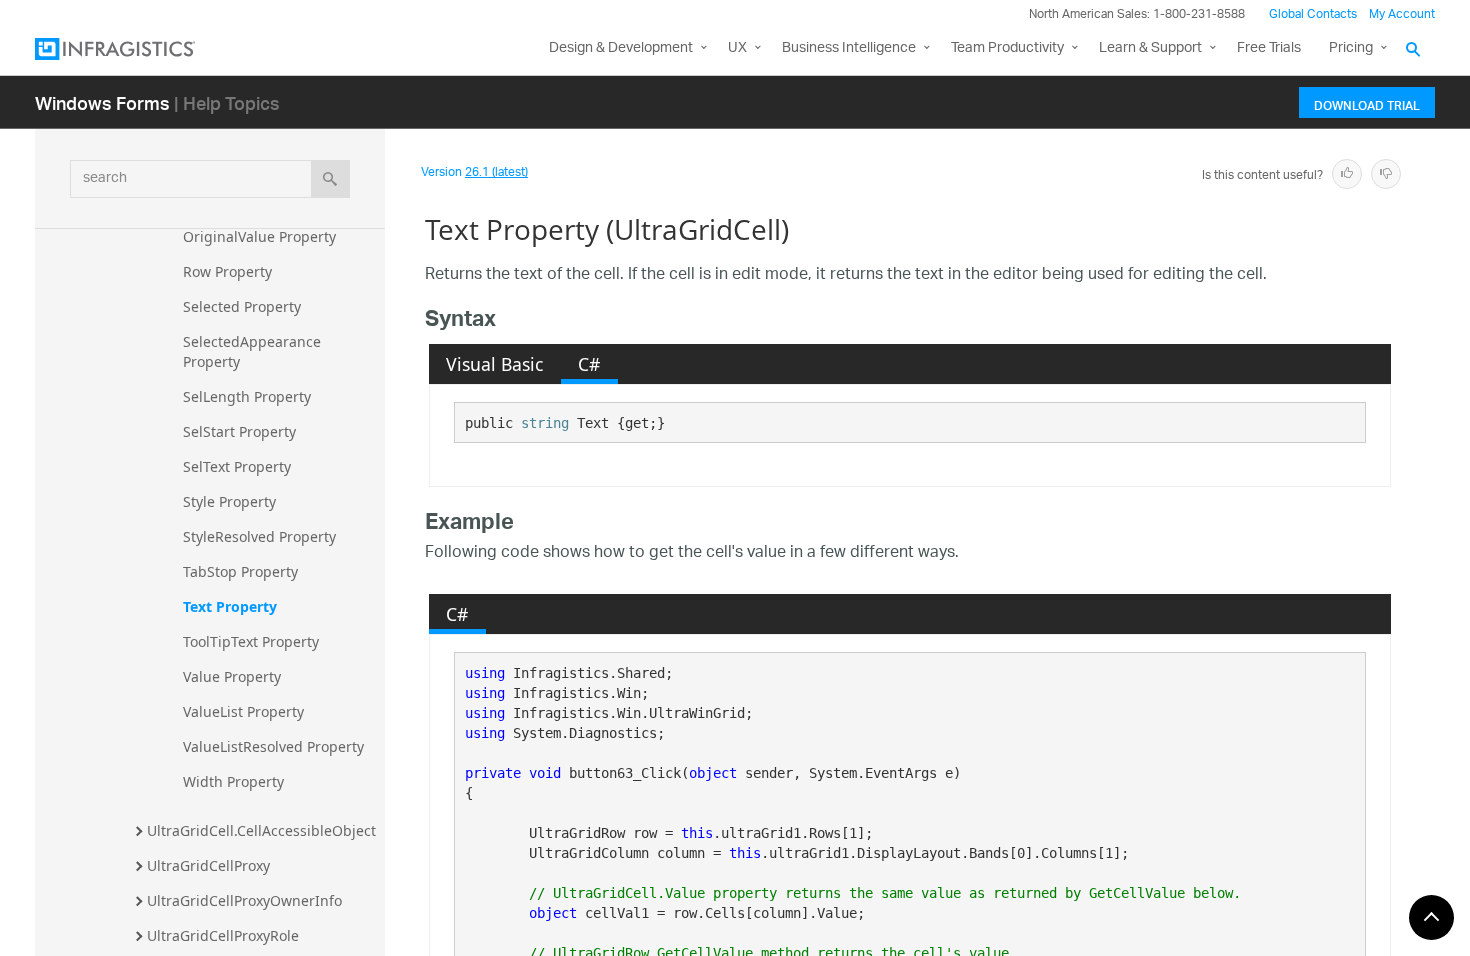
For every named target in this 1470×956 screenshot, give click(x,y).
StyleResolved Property (259, 536)
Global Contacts (1313, 14)
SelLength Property (247, 396)
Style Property (229, 501)
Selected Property (242, 306)
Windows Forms (102, 102)
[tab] (495, 364)
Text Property (230, 606)
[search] (330, 179)
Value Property (232, 676)
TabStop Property (240, 571)
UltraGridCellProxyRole (223, 935)
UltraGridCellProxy (208, 865)
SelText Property (237, 466)
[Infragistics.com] (135, 49)
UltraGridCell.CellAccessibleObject (261, 830)
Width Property (233, 781)
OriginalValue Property (259, 236)
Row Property (227, 271)
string (545, 423)
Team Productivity (1007, 48)
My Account (1402, 14)
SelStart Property (239, 431)
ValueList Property (243, 711)
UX (737, 48)
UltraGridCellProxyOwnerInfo (244, 900)
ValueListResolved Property (273, 746)
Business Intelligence (849, 48)
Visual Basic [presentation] (494, 364)
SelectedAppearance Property (254, 351)
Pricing (1351, 48)
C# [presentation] (589, 364)
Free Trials (1269, 48)
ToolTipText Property (251, 641)
